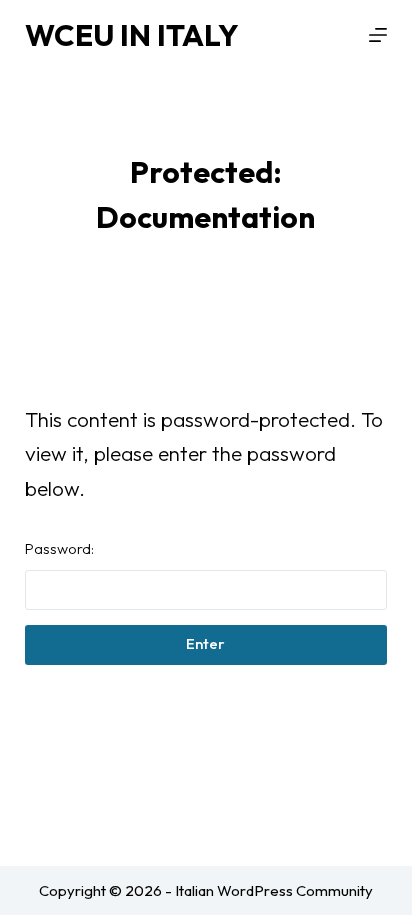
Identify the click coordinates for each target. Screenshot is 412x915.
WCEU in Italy (132, 35)
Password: (59, 548)
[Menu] (378, 35)
